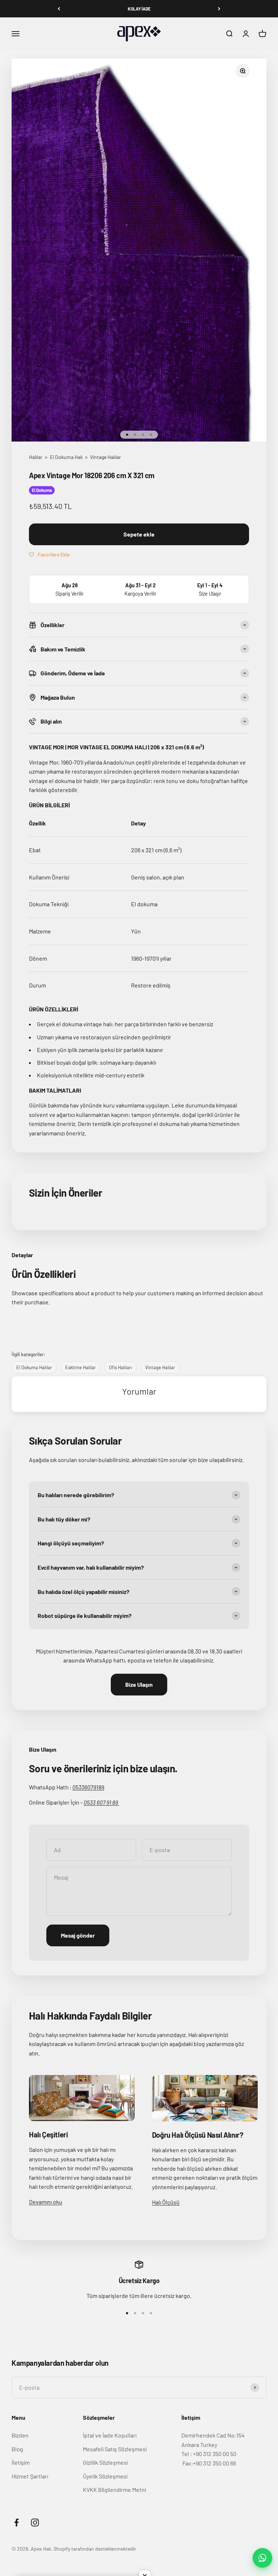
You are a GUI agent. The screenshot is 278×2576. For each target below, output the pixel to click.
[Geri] (59, 9)
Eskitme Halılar (81, 1367)
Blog (17, 2449)
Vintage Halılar (106, 457)
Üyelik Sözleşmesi (105, 2476)
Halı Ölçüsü (166, 2202)
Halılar (36, 457)
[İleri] (219, 9)
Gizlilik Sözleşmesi (105, 2462)
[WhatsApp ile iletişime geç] (262, 2558)
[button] (49, 554)
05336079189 (88, 1787)
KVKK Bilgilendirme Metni (114, 2490)
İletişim (21, 2462)
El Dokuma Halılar (34, 1367)
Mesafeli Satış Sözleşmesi (115, 2449)
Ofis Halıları (121, 1367)
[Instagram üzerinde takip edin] (35, 2523)
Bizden (20, 2435)
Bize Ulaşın (139, 1684)
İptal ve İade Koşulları (110, 2435)
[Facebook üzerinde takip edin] (16, 2523)
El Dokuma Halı (67, 457)
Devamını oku (46, 2202)
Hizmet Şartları (30, 2476)
